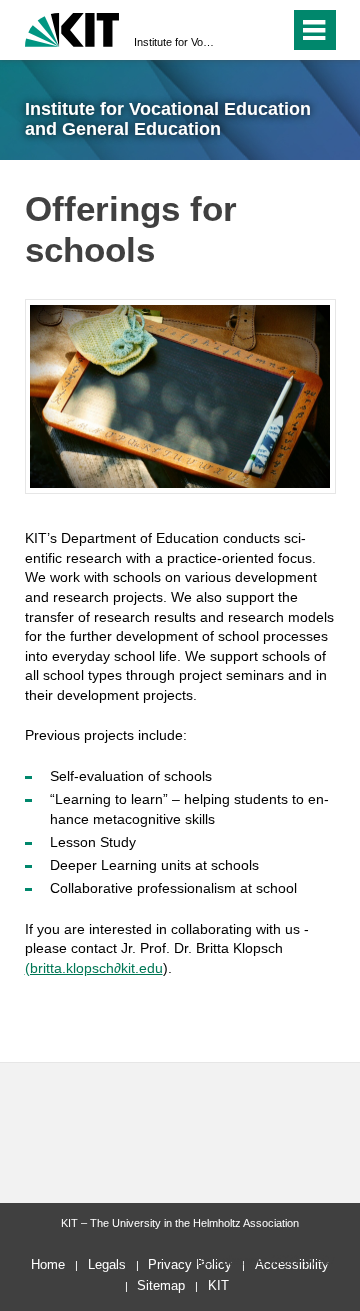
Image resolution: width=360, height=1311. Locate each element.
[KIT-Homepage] (72, 27)
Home (48, 1264)
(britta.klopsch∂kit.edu (94, 968)
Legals (107, 1264)
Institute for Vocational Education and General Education (174, 42)
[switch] (270, 30)
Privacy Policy (190, 1264)
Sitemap (161, 1285)
